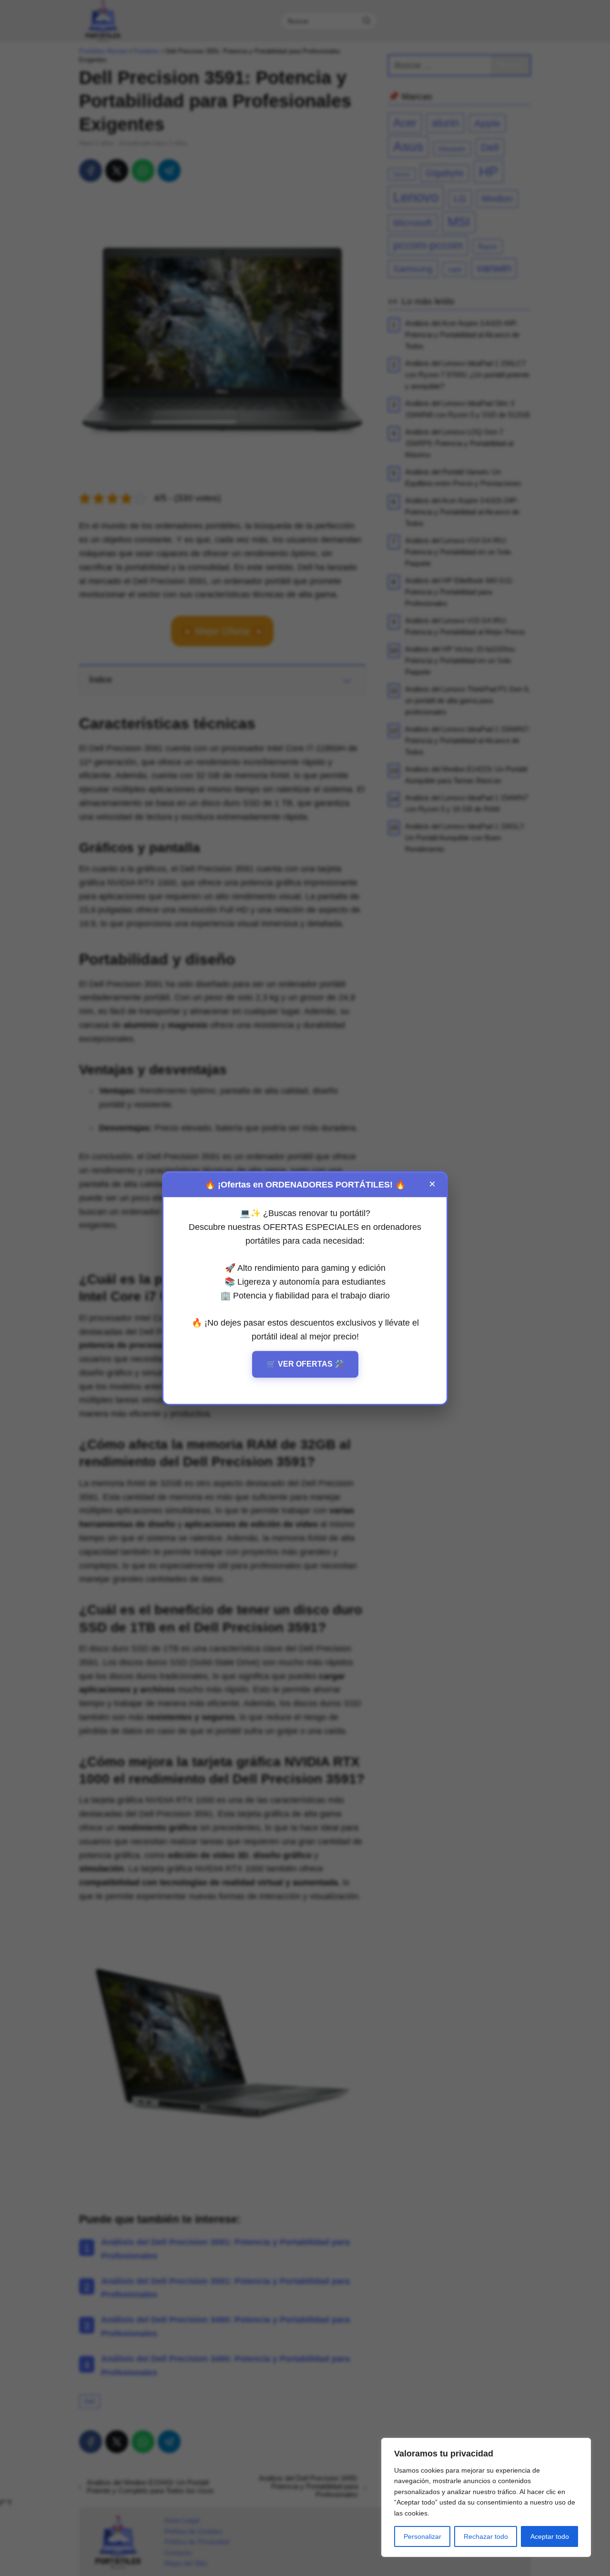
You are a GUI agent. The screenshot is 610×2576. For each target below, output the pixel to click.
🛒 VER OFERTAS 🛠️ (305, 1364)
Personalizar (422, 2536)
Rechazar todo (486, 2536)
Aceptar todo (550, 2536)
